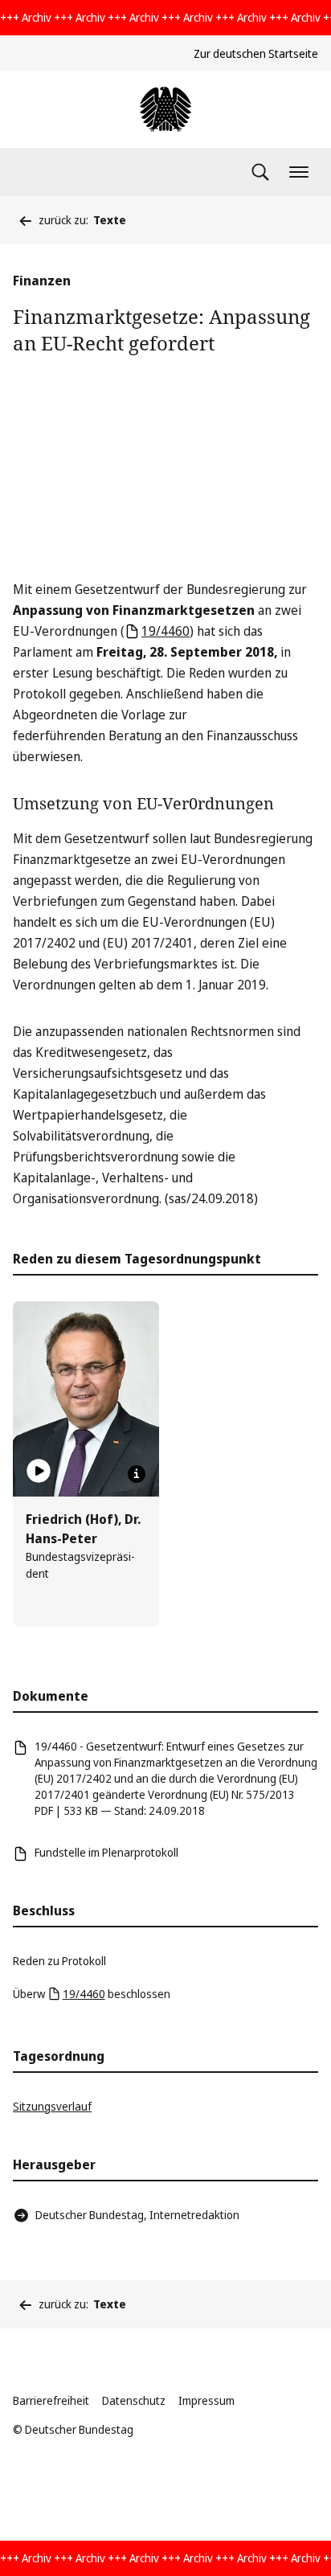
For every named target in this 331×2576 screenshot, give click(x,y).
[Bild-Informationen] (137, 1474)
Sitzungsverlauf (52, 2106)
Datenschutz (134, 2400)
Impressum (206, 2400)
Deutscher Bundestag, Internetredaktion (137, 2215)
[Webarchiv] (165, 109)
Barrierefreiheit (51, 2400)
